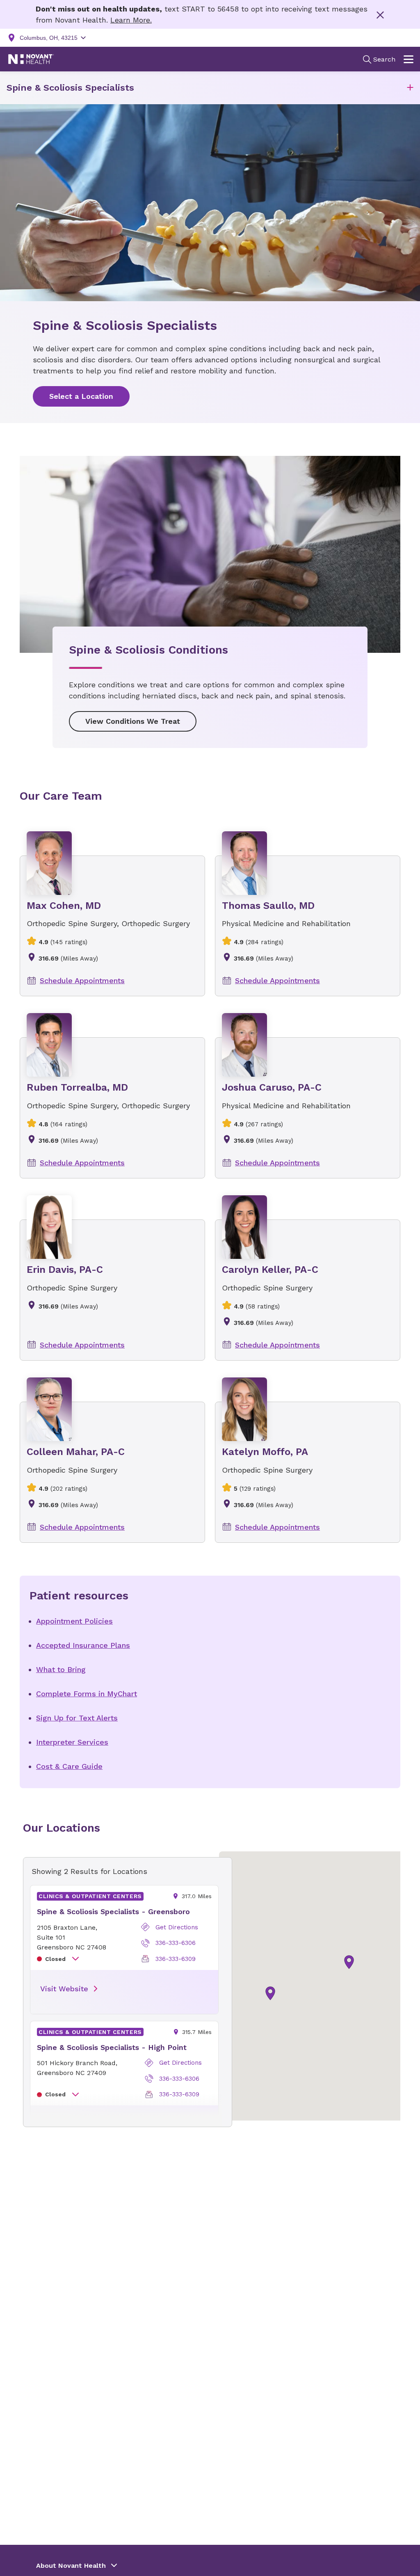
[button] (410, 88)
